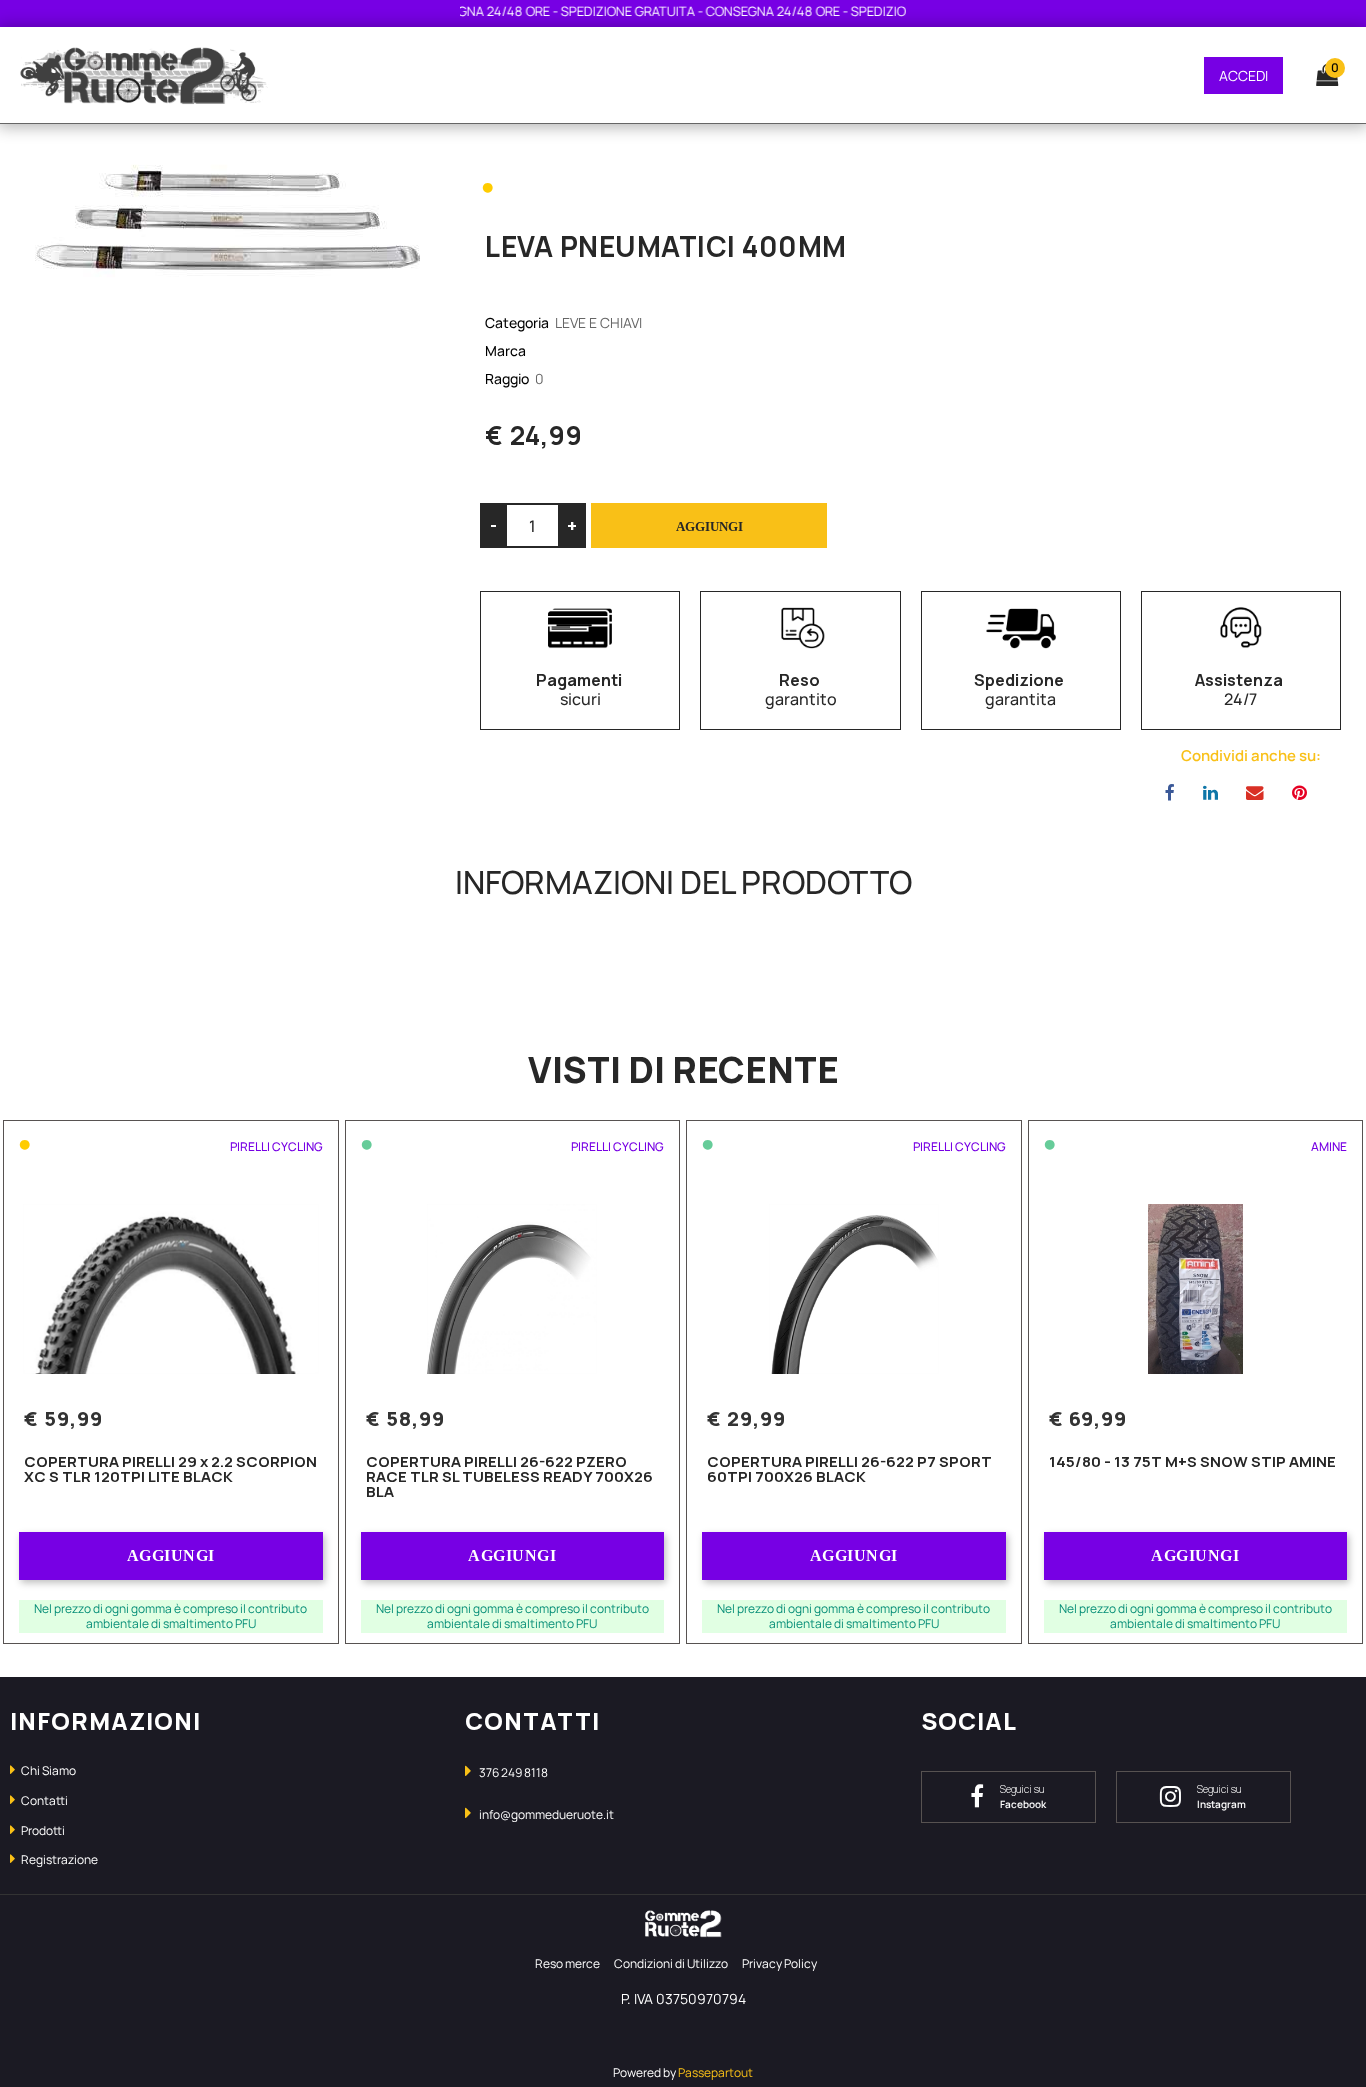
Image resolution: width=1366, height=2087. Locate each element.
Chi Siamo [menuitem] (47, 1770)
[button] (227, 219)
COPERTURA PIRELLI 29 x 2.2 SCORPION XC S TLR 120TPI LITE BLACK (170, 1470)
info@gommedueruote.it (546, 1814)
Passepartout (715, 2072)
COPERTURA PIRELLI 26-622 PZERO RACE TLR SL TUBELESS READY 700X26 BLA (509, 1478)
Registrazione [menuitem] (58, 1859)
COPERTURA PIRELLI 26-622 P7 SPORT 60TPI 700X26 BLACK (849, 1470)
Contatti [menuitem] (43, 1800)
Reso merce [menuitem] (567, 1963)
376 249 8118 (513, 1772)
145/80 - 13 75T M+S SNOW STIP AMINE (1192, 1463)
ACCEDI (1243, 75)
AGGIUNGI (171, 1555)
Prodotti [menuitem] (42, 1830)
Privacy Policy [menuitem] (779, 1963)
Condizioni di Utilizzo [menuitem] (671, 1963)
